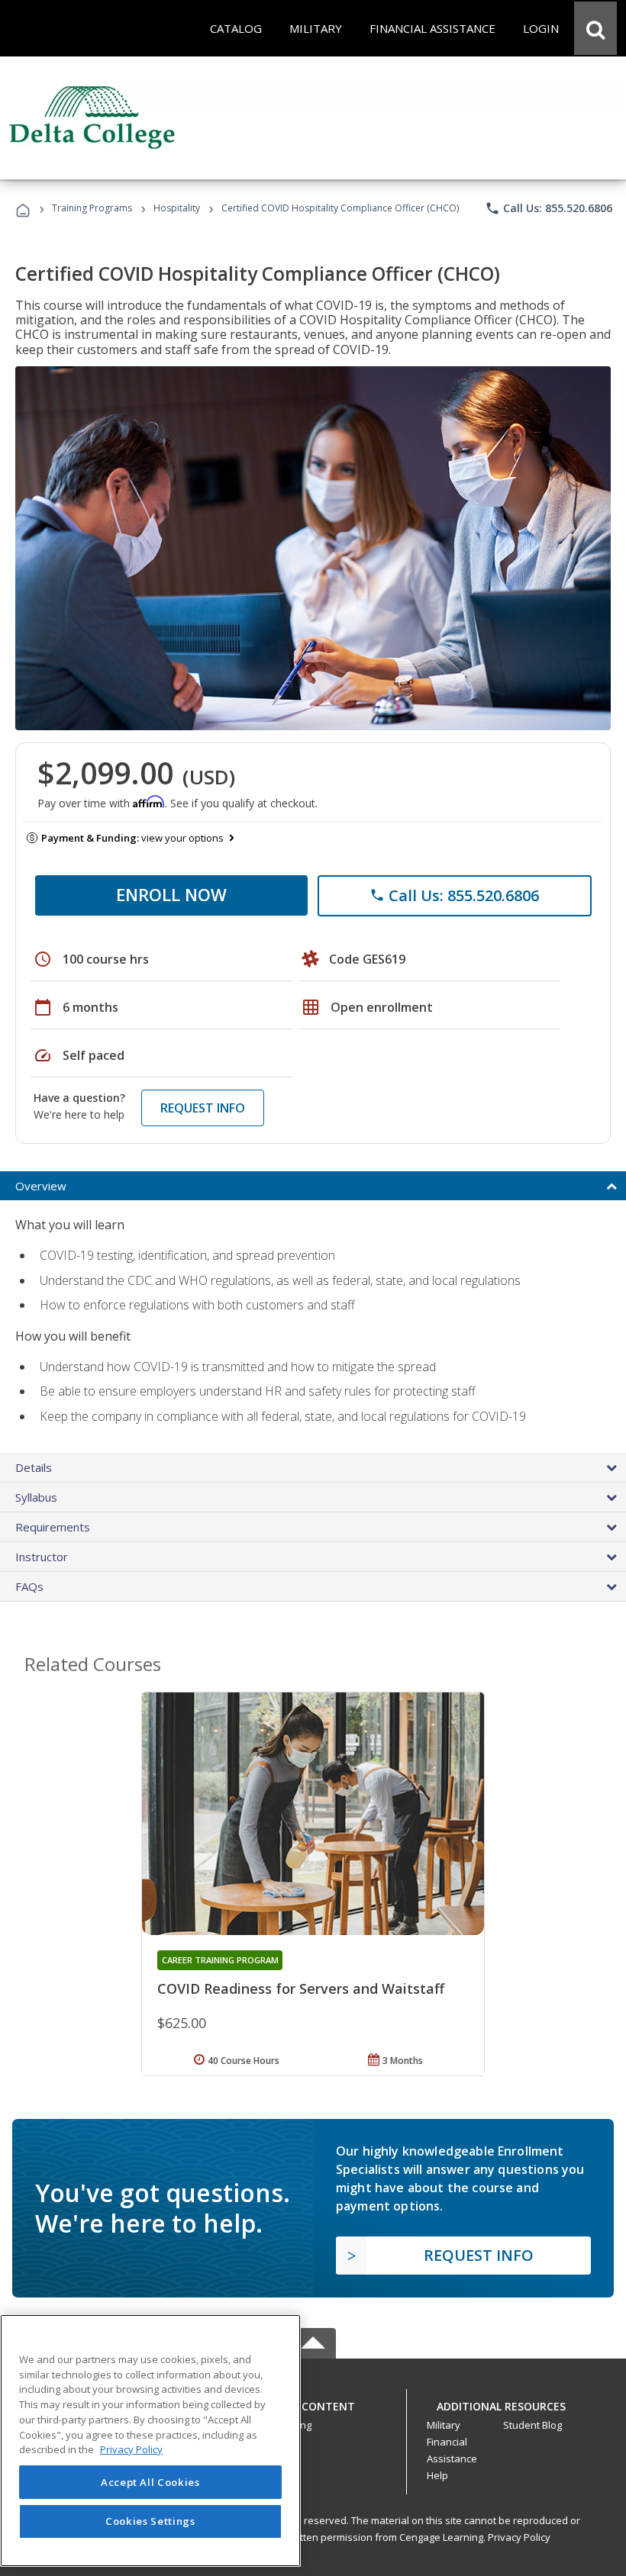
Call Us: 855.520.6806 (549, 208)
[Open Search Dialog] (595, 28)
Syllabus (36, 1497)
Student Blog (532, 2425)
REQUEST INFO (203, 1108)
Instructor (42, 1557)
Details (34, 1467)
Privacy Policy (519, 2537)
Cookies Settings (150, 2521)
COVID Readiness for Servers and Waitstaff (301, 1988)
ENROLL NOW (171, 894)
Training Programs (92, 208)
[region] (150, 2441)
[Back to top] (313, 2402)
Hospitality (178, 208)
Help (437, 2475)
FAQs (29, 1586)
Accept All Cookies (150, 2482)
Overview (41, 1186)
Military (444, 2425)
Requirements (53, 1527)
